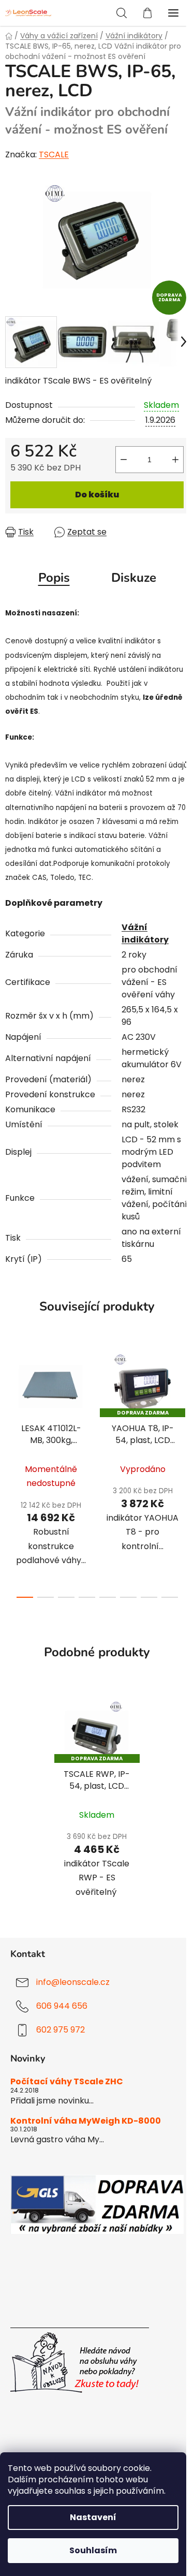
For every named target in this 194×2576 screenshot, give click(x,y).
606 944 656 (62, 2006)
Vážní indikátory (145, 933)
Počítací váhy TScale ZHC (67, 2082)
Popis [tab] (54, 578)
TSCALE (54, 154)
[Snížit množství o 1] (124, 460)
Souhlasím (93, 2550)
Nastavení (93, 2517)
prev (11, 1405)
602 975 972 (61, 2030)
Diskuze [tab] (134, 578)
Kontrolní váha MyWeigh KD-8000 (86, 2121)
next (183, 1405)
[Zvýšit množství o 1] (175, 460)
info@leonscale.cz (73, 1982)
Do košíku (97, 495)
